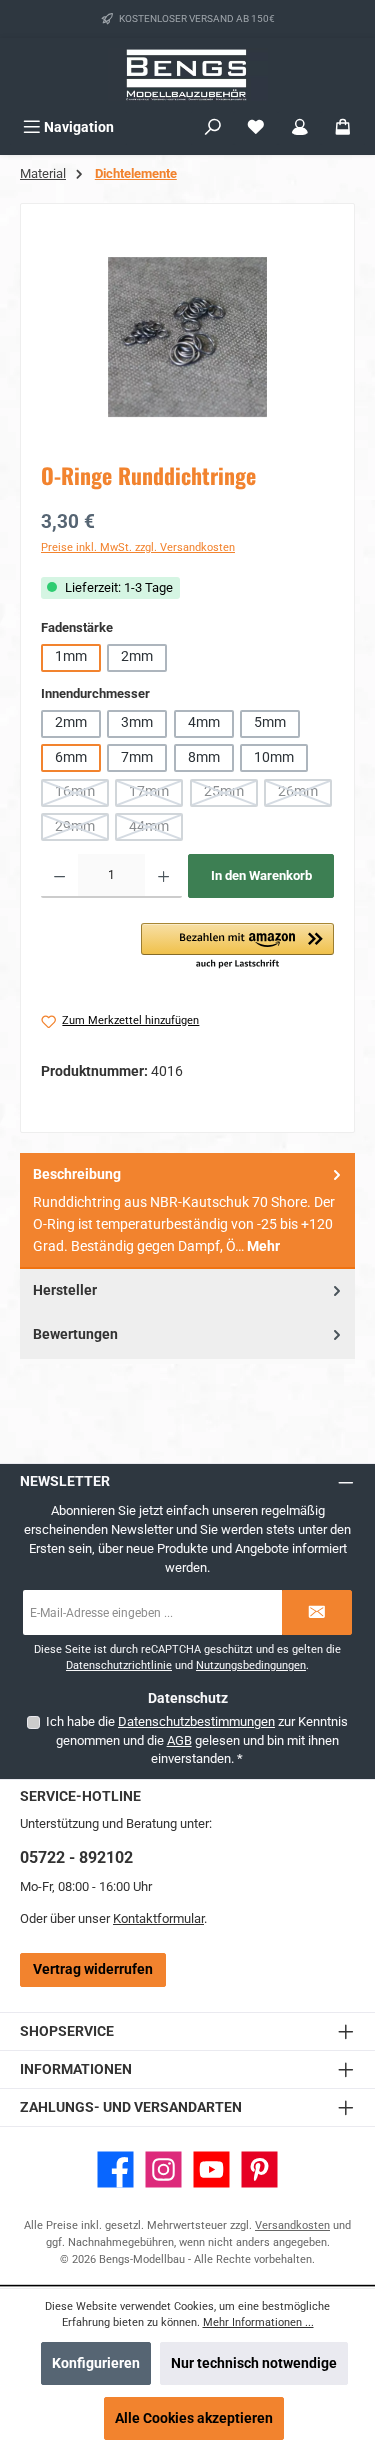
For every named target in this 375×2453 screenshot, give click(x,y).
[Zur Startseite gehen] (188, 74)
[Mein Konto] (300, 127)
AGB (179, 1740)
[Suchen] (213, 127)
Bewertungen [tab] (75, 1334)
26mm (305, 794)
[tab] (187, 1211)
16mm (82, 794)
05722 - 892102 (76, 1857)
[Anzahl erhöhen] (163, 876)
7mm (137, 757)
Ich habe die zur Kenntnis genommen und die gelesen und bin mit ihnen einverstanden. (197, 1740)
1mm (71, 656)
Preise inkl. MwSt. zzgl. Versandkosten (138, 547)
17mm (156, 794)
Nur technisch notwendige (254, 2363)
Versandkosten (292, 2225)
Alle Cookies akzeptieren (194, 2418)
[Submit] (317, 1612)
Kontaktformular (158, 1918)
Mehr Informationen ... (258, 2322)
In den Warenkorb (261, 875)
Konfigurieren (96, 2363)
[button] (237, 947)
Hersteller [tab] (65, 1290)
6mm (71, 757)
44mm (156, 829)
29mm (82, 829)
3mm (137, 722)
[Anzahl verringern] (59, 876)
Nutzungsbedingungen (251, 1665)
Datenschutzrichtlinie (119, 1665)
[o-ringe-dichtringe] (187, 337)
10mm (274, 757)
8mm (204, 757)
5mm (270, 722)
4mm (204, 722)
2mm (137, 656)
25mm (231, 794)
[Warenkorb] (343, 127)
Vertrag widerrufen (93, 1969)
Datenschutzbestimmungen (196, 1721)
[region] (187, 336)
